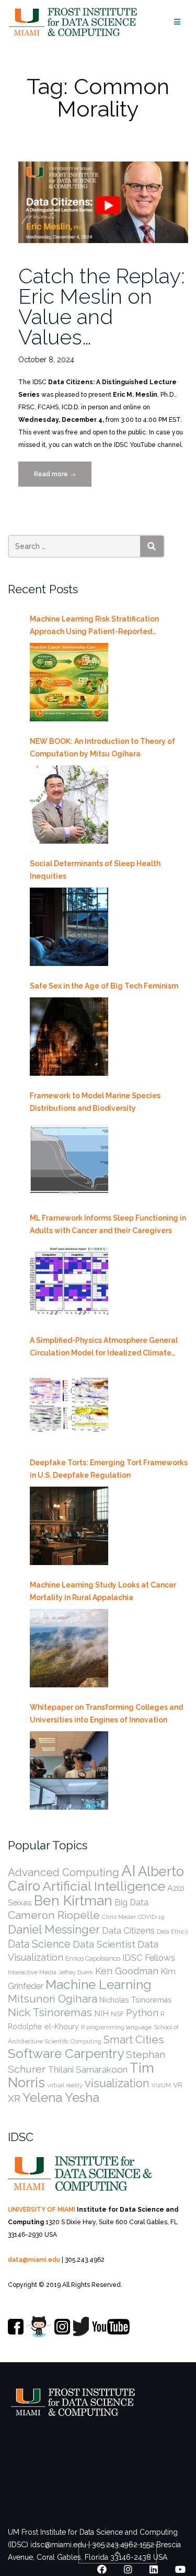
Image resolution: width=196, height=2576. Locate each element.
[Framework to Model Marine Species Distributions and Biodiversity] (69, 1159)
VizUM (161, 2085)
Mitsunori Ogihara (53, 1999)
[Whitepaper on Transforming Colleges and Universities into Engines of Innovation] (69, 1770)
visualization (117, 2083)
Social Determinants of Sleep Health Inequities (95, 870)
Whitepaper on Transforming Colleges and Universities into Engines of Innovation (106, 1713)
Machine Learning (99, 1985)
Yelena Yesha (61, 2097)
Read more (62, 479)
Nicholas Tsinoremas (136, 2000)
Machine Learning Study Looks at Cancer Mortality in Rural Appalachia (103, 1591)
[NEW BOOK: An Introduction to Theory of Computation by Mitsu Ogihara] (69, 804)
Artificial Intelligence (104, 1886)
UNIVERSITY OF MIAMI (42, 2210)
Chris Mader (119, 1917)
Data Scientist (104, 1944)
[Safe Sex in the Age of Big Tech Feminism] (69, 1037)
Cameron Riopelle (54, 1915)
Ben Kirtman (73, 1901)
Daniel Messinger (54, 1929)
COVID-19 (151, 1917)
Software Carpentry (66, 2054)
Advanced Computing (64, 1872)
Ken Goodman (127, 1971)
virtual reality (65, 2085)
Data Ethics (172, 1931)
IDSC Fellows (149, 1958)
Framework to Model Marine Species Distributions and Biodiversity (95, 1102)
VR (178, 2085)
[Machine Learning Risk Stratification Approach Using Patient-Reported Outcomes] (69, 682)
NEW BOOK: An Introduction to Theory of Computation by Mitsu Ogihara (102, 747)
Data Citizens (128, 1930)
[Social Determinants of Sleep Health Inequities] (69, 927)
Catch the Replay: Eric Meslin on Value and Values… (102, 306)
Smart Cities (134, 2040)
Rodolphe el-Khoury (43, 2027)
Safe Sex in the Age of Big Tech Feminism (104, 986)
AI (129, 1871)
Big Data (131, 1902)
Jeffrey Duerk (76, 1972)
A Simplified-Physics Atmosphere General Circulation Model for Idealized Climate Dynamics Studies (104, 1348)
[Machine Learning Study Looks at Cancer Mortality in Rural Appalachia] (69, 1648)
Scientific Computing (73, 2041)
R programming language (116, 2027)
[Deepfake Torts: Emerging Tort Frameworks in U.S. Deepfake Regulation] (69, 1526)
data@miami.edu (34, 2260)
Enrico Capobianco (93, 1958)
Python (142, 2012)
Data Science (39, 1944)
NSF (117, 2014)
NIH (101, 2013)
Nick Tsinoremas (50, 2012)
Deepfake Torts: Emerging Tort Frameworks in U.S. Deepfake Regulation (109, 1469)
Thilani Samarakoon (88, 2069)
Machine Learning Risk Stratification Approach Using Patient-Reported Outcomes (94, 626)
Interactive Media (32, 1972)
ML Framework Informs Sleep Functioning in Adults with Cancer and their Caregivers (108, 1224)
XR (14, 2098)
